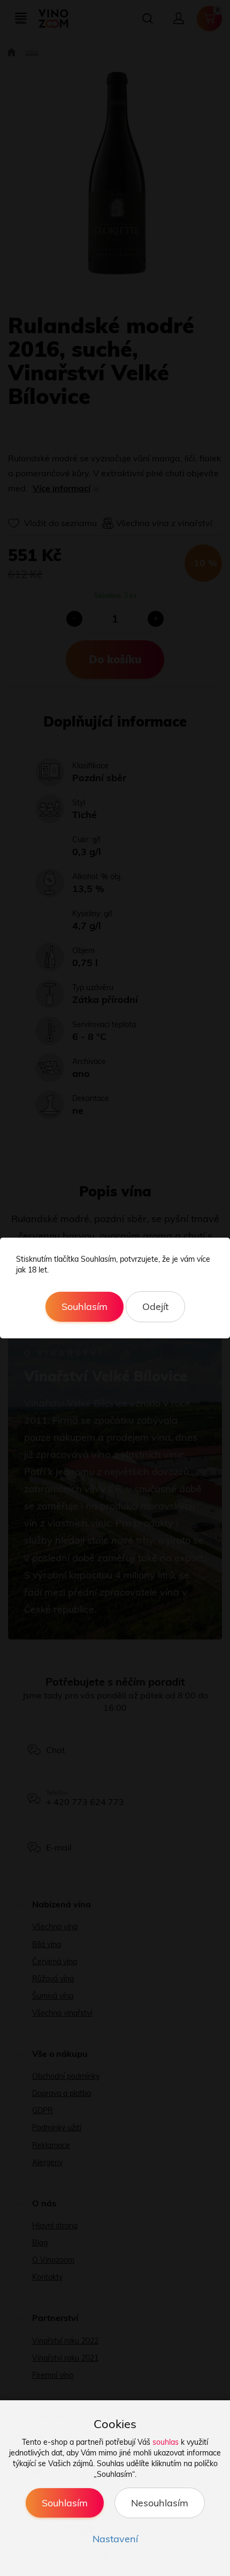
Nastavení (115, 2539)
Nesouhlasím (160, 2503)
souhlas (166, 2442)
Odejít (155, 1306)
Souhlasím (85, 1306)
